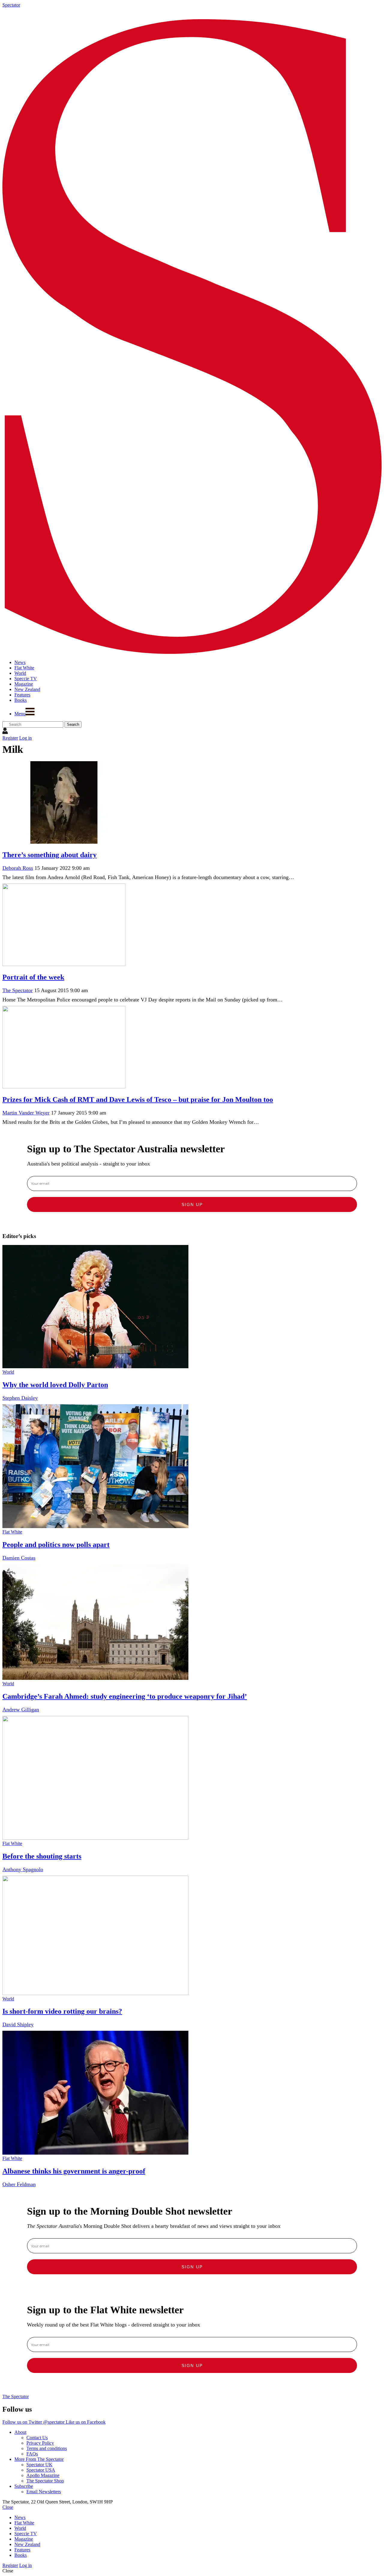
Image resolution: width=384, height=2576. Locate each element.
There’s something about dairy (49, 855)
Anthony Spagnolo (23, 1869)
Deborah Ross (18, 868)
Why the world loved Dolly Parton (55, 1385)
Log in (25, 738)
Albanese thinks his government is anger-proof (74, 2171)
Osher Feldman (19, 2184)
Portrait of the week (33, 977)
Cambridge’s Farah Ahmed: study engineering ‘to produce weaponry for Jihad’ (125, 1696)
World (8, 1372)
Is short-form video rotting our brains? (62, 2011)
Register (10, 738)
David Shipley (18, 2024)
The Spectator (18, 990)
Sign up (192, 1204)
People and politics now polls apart (56, 1545)
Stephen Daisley (20, 1398)
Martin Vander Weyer (26, 1113)
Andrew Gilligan (21, 1710)
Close (8, 2507)
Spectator (11, 5)
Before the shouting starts (42, 1856)
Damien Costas (19, 1558)
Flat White (12, 1532)
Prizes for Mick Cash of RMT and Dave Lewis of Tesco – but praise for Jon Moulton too (138, 1100)
